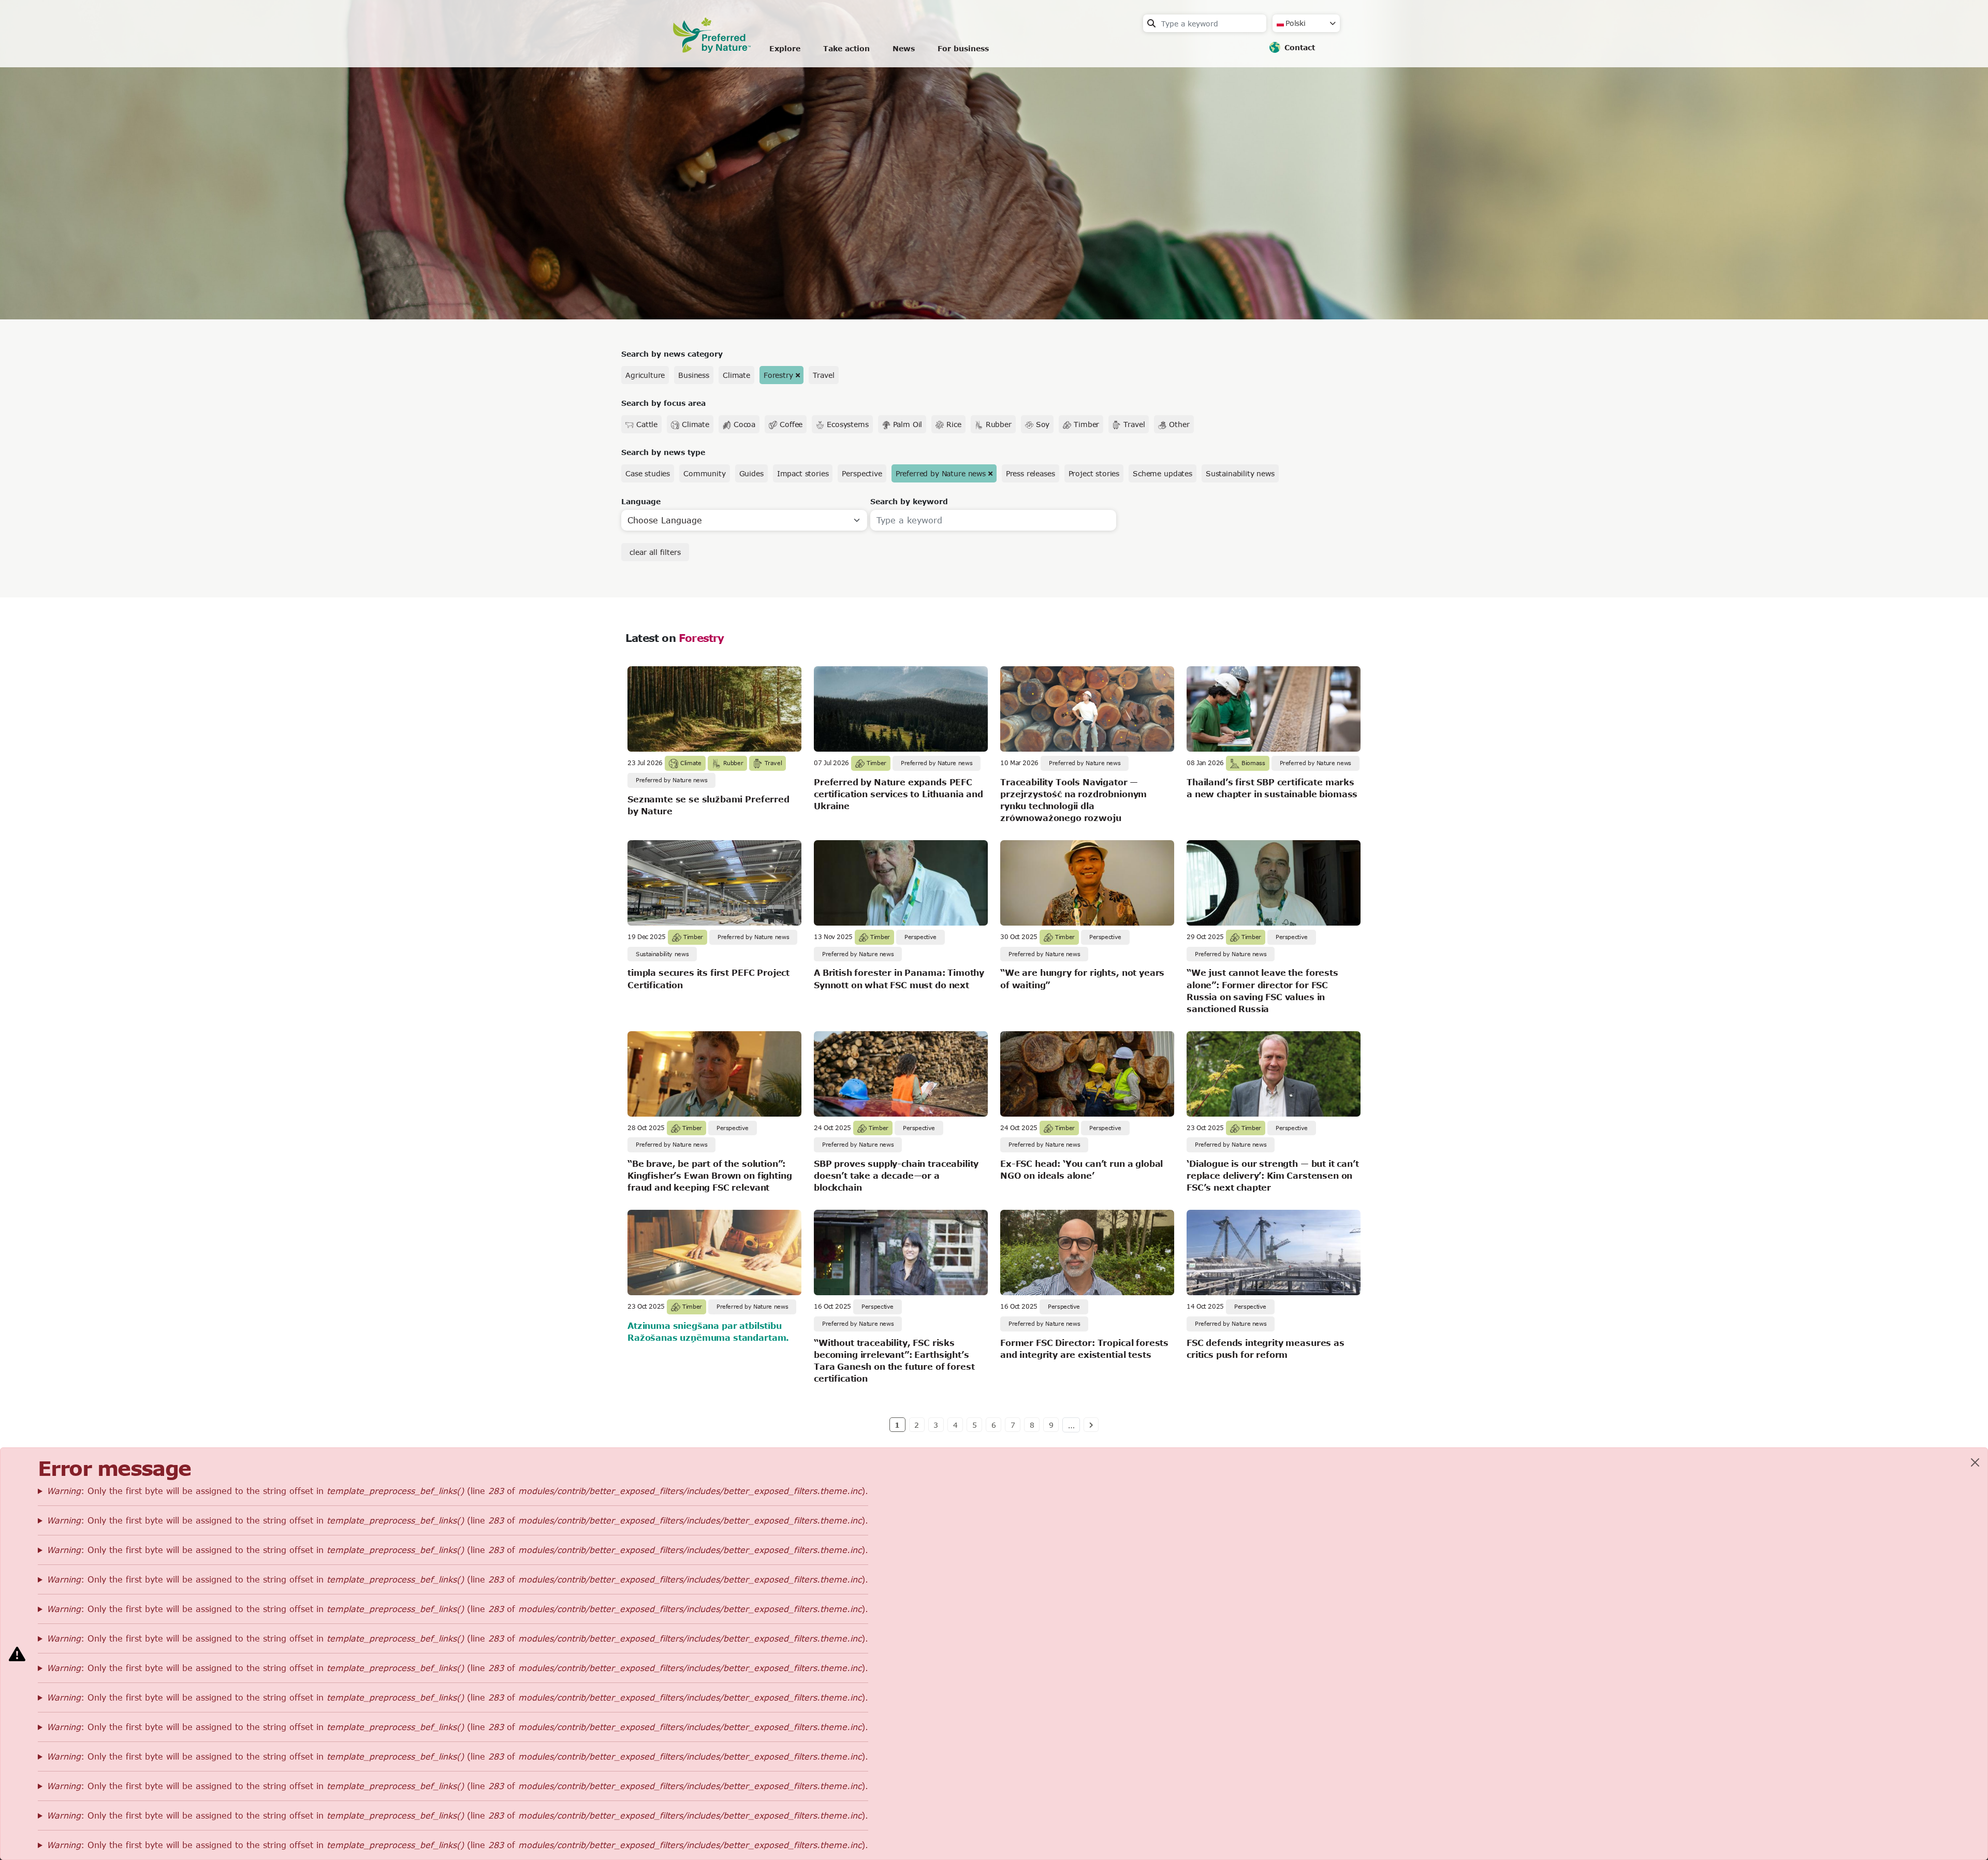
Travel (823, 375)
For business (963, 48)
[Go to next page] (1091, 1425)
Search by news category (672, 354)
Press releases (1030, 473)
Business (694, 375)
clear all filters (655, 552)
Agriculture (645, 375)
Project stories (1094, 473)
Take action (846, 48)
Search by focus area (663, 403)
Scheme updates (1163, 473)
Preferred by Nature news (941, 473)
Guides (751, 473)
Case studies (648, 473)
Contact (1300, 47)
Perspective (862, 473)
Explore (785, 48)
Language (641, 501)
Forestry (778, 375)
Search (1151, 23)
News (904, 48)
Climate (736, 375)
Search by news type (663, 452)
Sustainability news (1240, 473)
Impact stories (803, 473)
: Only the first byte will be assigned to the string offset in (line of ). (457, 1491)
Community (705, 473)
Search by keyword (909, 501)
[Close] (1975, 1462)
